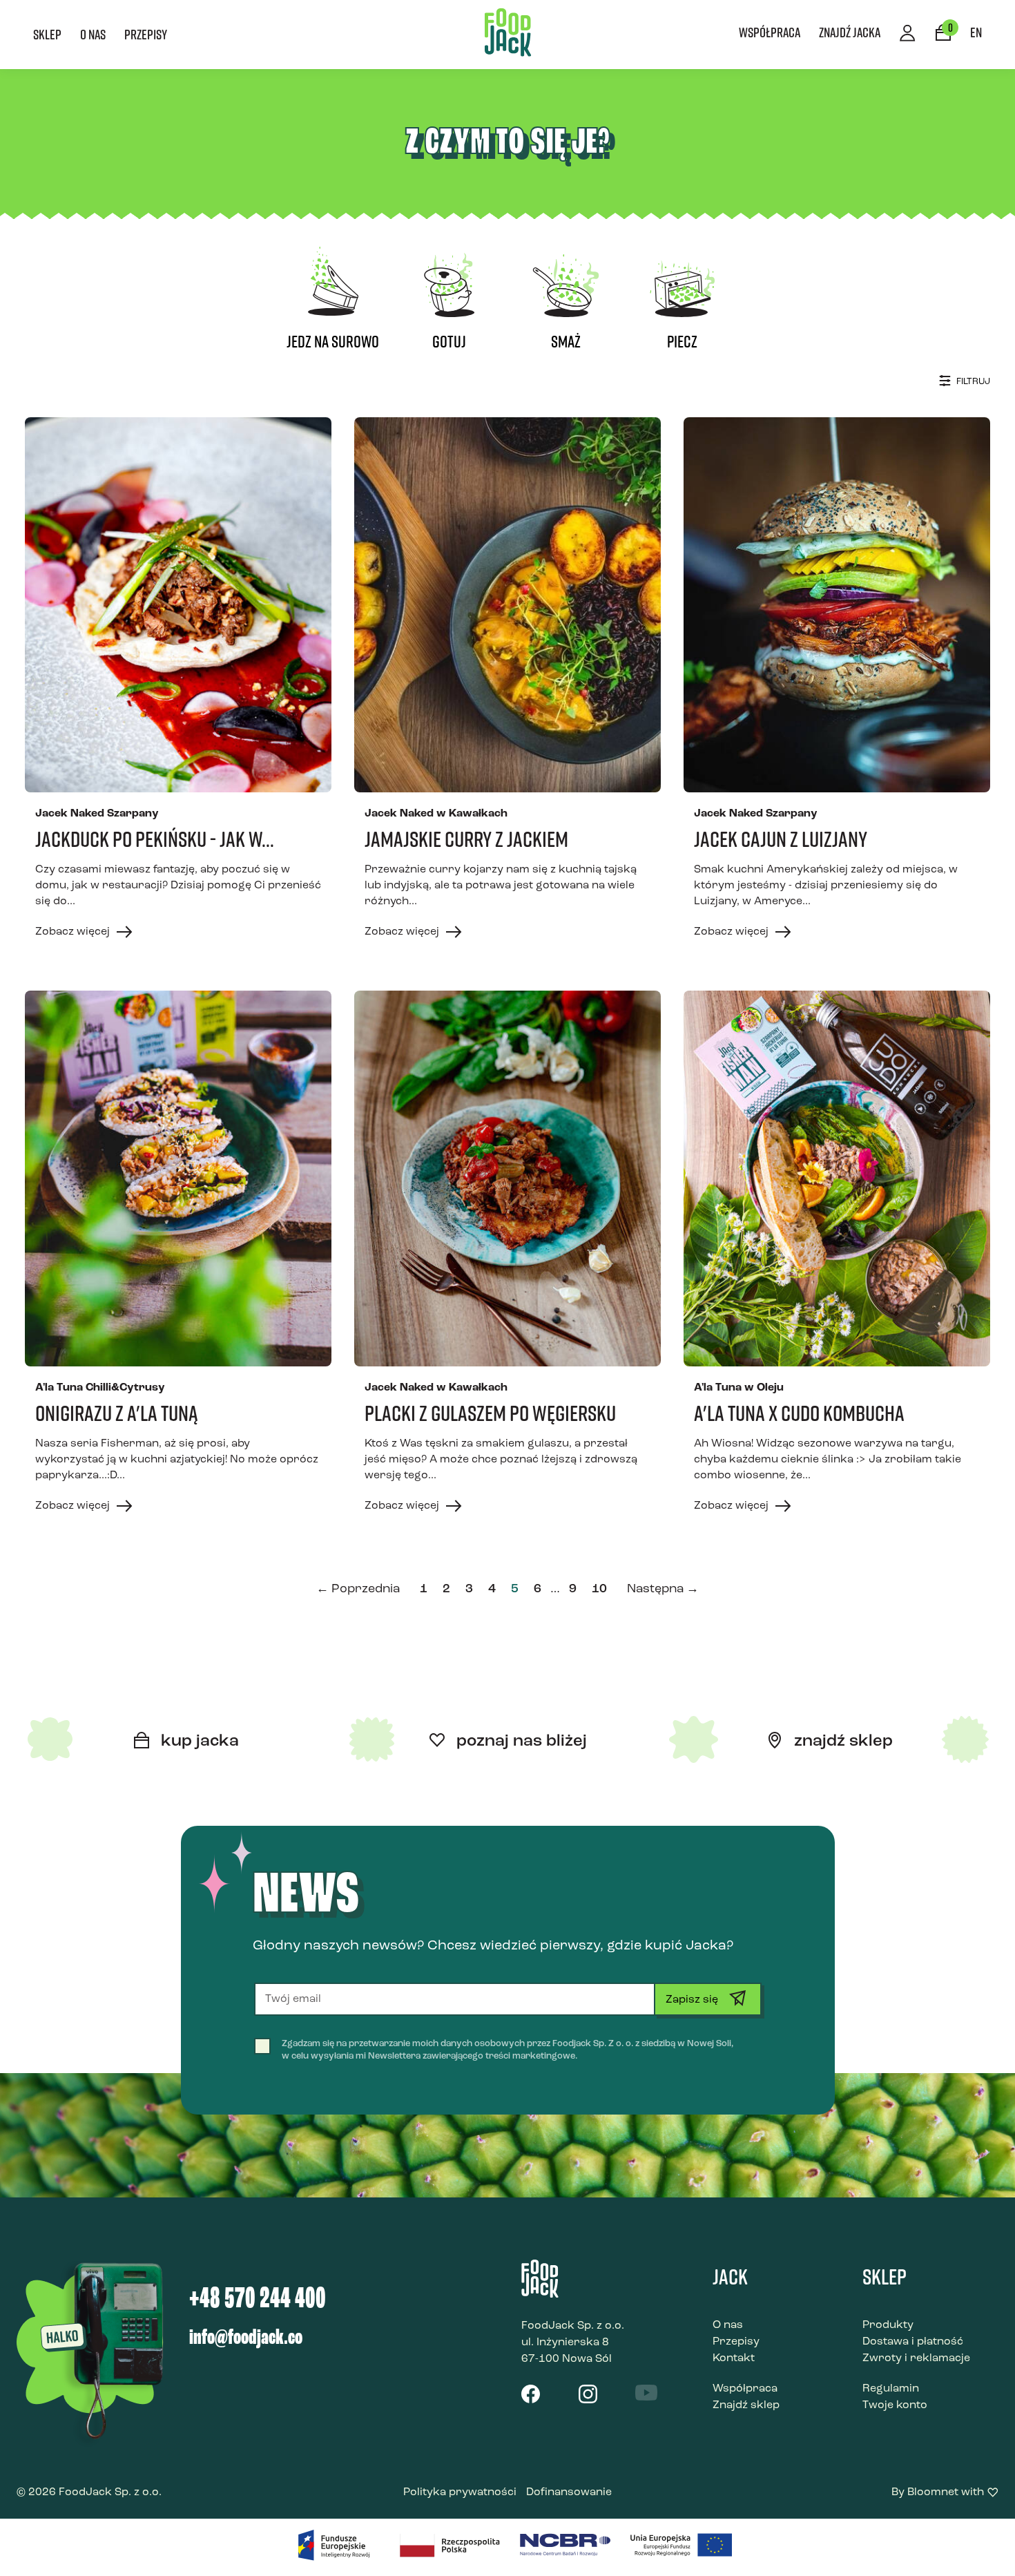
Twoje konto (895, 2405)
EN (976, 32)
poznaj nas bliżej (520, 1742)
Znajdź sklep (746, 2405)
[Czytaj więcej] (178, 605)
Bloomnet (933, 2492)
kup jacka (198, 1742)
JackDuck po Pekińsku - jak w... (155, 839)
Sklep (47, 34)
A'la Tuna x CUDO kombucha (799, 1413)
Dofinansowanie (569, 2492)
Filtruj (972, 382)
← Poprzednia (358, 1590)
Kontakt (734, 2358)
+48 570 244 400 (258, 2300)
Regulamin (891, 2389)
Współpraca (770, 32)
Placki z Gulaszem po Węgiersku (490, 1413)
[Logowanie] (908, 35)
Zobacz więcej (74, 932)
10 (599, 1590)
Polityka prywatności (460, 2492)
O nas (93, 34)
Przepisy (146, 34)
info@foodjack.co (246, 2338)
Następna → (663, 1590)
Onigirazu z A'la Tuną (117, 1413)
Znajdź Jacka (850, 32)
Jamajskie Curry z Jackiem (466, 839)
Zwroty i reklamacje (916, 2358)
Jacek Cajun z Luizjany (781, 839)
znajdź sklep (841, 1742)
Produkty (888, 2325)
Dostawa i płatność (913, 2342)
